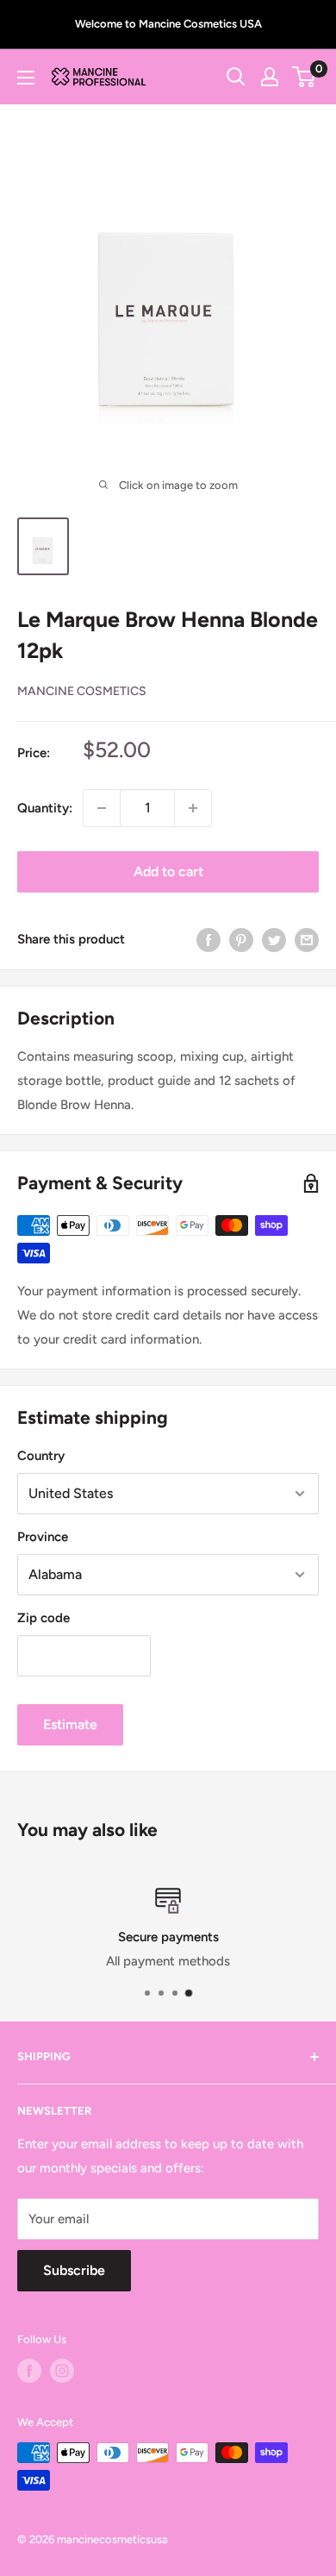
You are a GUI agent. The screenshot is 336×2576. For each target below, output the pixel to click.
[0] (305, 77)
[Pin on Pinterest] (241, 940)
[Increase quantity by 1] (193, 808)
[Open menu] (26, 78)
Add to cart (168, 871)
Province (43, 1537)
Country (41, 1456)
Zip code (44, 1618)
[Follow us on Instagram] (62, 2371)
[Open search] (236, 77)
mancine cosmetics (82, 691)
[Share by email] (307, 940)
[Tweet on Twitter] (274, 940)
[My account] (270, 77)
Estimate (70, 1724)
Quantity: (45, 808)
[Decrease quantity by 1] (102, 808)
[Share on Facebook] (208, 940)
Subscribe (74, 2270)
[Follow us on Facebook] (29, 2371)
